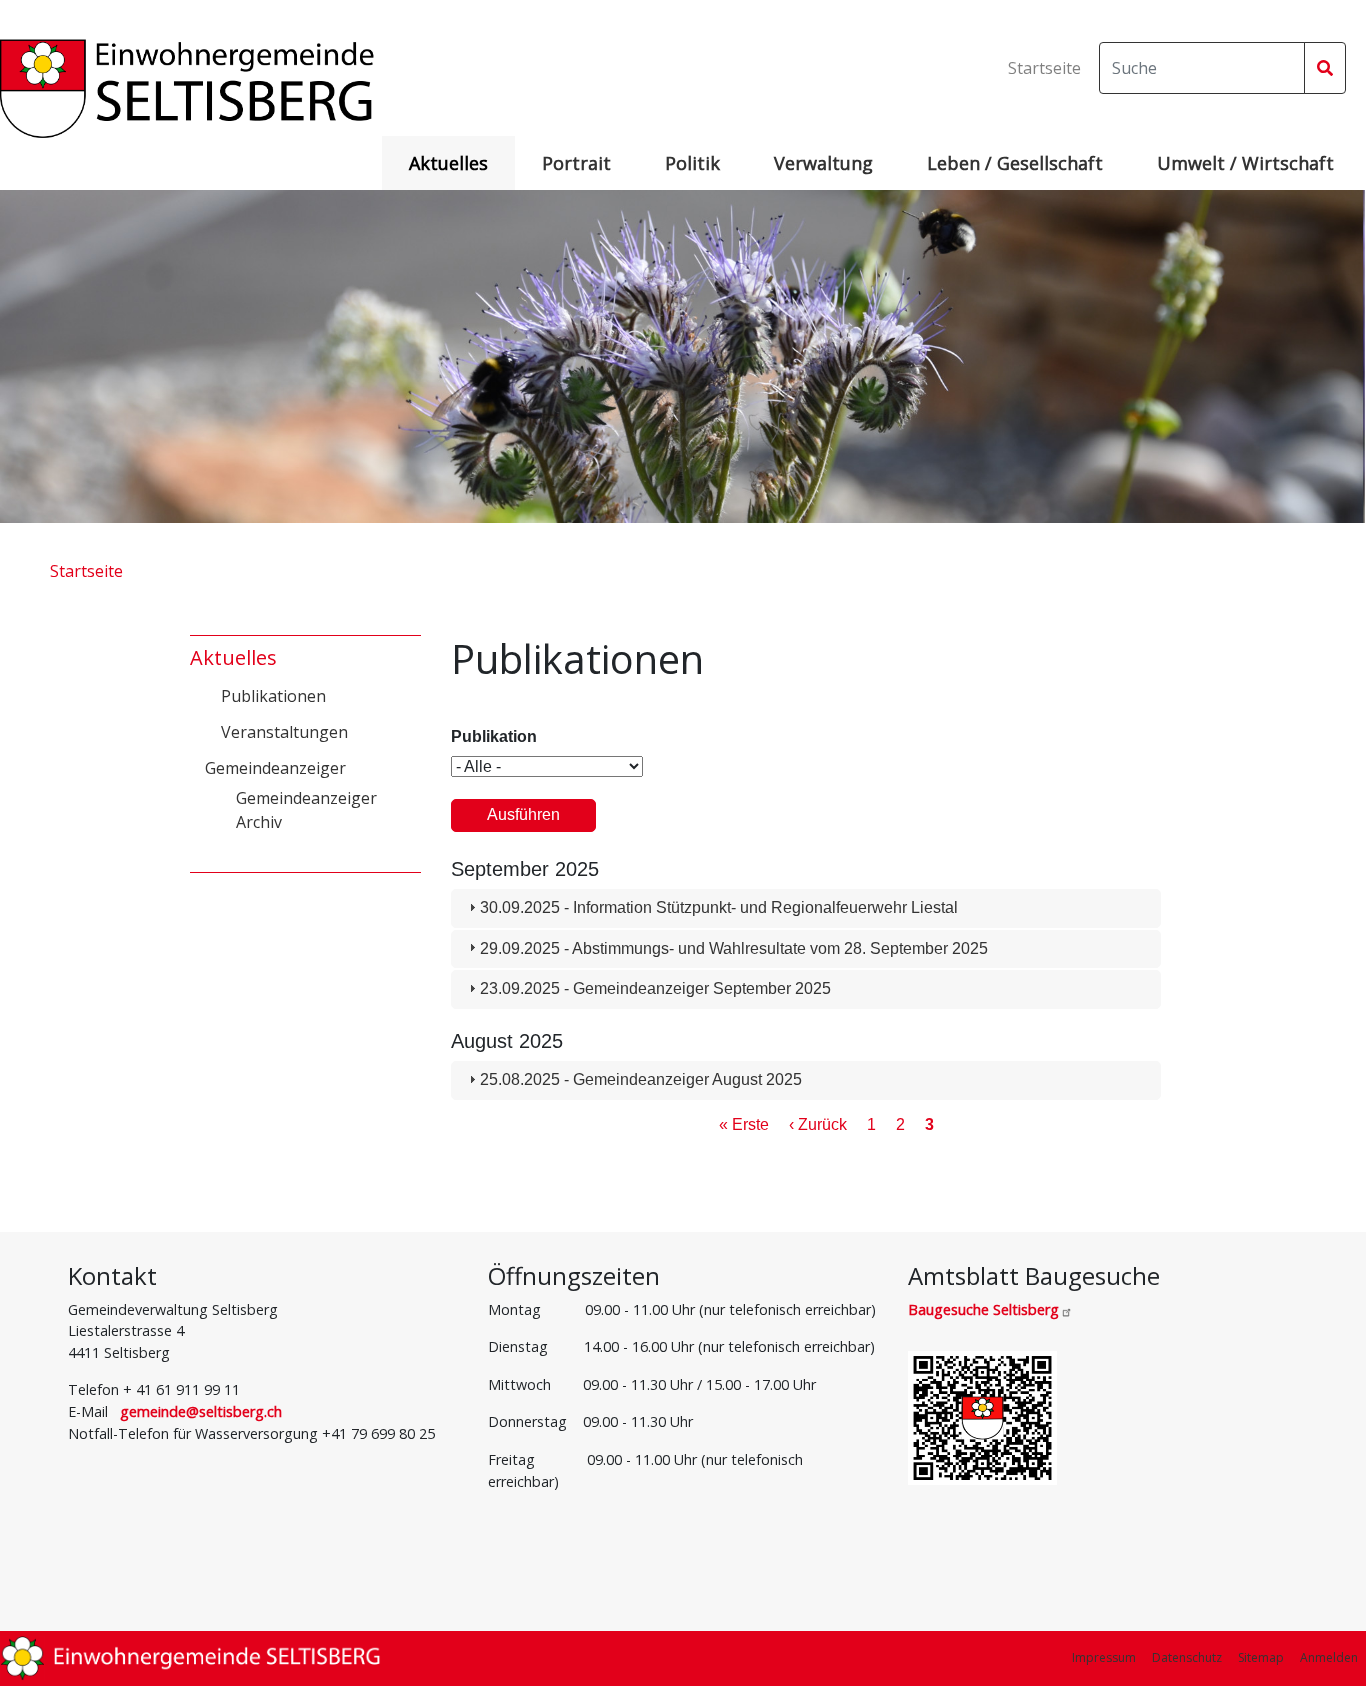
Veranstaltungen (284, 732)
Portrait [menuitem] (576, 163)
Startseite (1044, 68)
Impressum (1104, 1657)
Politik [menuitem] (692, 163)
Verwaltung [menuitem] (823, 163)
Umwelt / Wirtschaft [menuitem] (1245, 163)
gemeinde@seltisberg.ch (201, 1411)
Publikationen (273, 696)
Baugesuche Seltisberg (983, 1309)
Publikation (494, 736)
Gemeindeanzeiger (275, 768)
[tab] (806, 908)
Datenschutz (1187, 1657)
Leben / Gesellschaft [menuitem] (1015, 163)
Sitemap (1261, 1657)
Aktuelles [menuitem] (448, 163)
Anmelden (1329, 1657)
